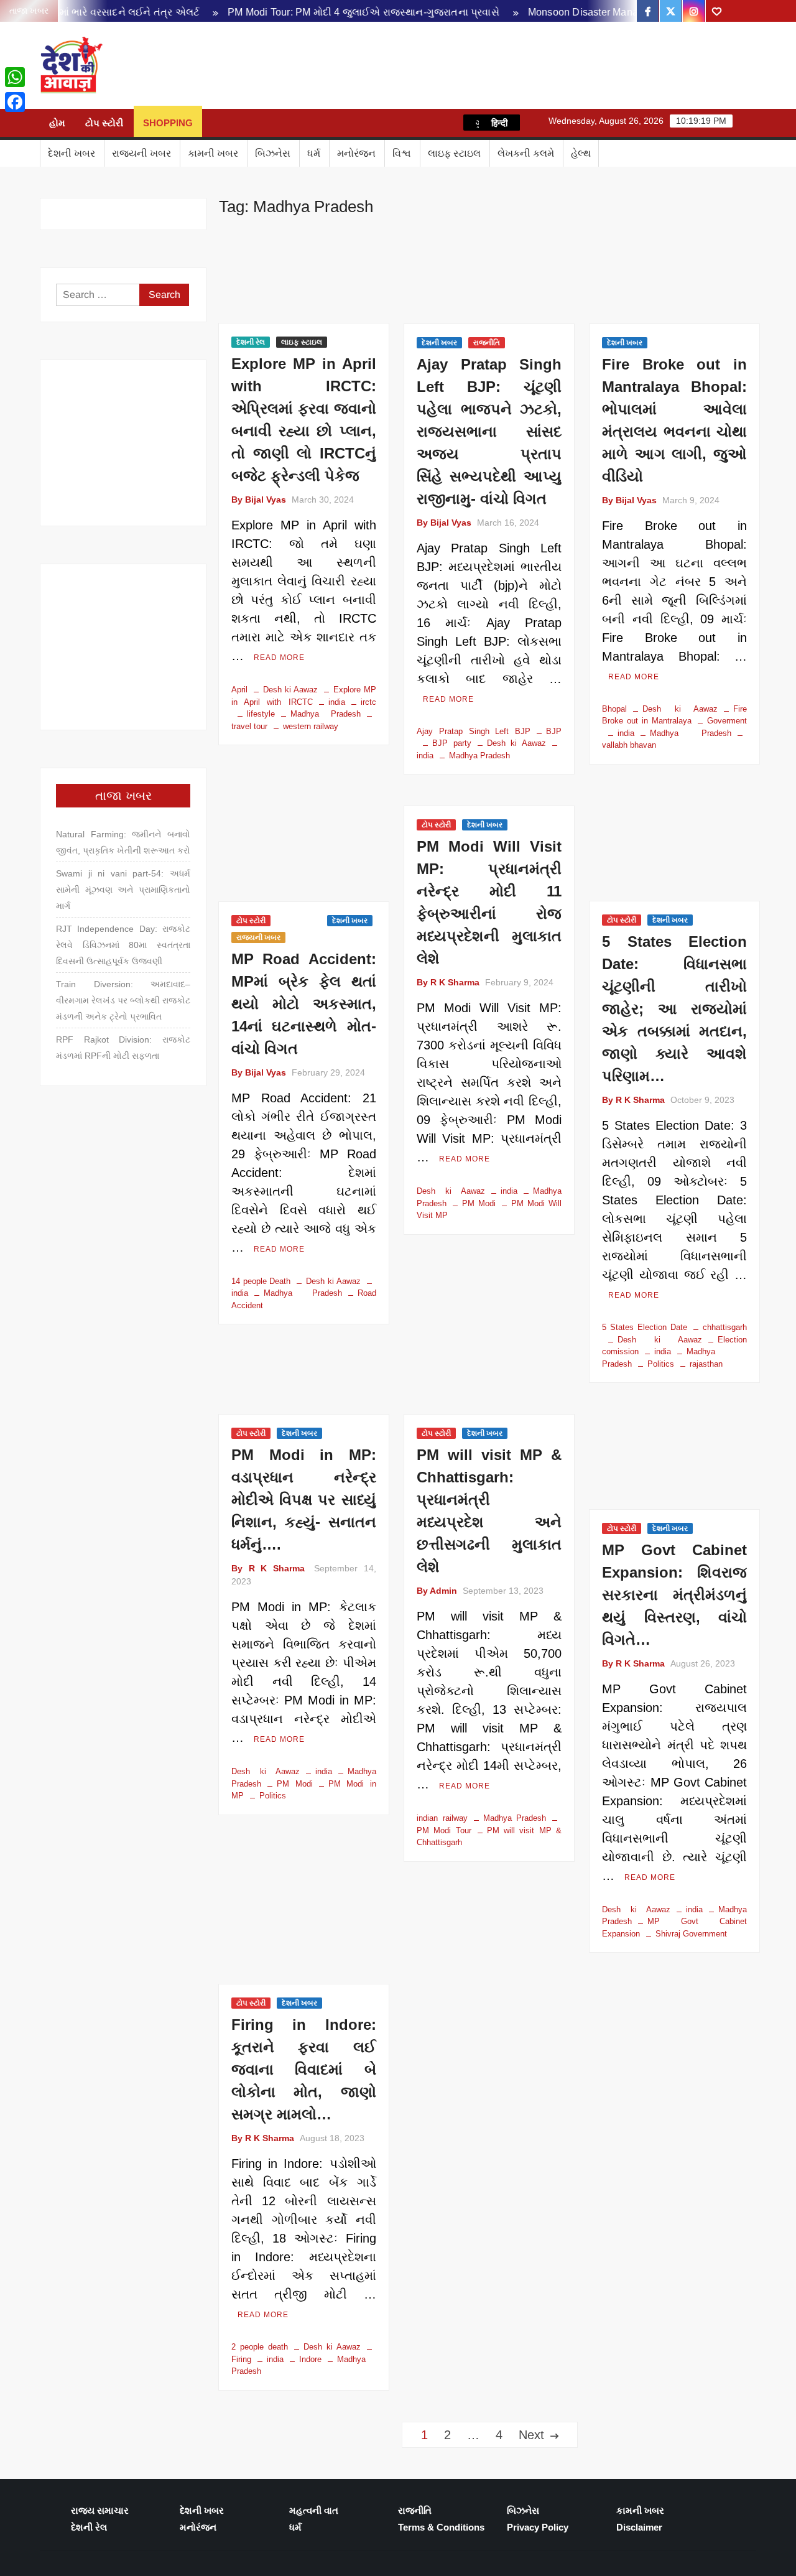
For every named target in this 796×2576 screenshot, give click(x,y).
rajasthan (706, 1364)
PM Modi (479, 1203)
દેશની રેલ (251, 342)
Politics (661, 1364)
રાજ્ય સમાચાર (100, 2510)
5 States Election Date (645, 1327)
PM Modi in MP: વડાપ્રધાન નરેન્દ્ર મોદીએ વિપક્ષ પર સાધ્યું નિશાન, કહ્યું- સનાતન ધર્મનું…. (304, 1500)
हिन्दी (499, 123)
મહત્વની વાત (314, 2510)
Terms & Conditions (441, 2527)
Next (531, 2435)
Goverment (727, 721)
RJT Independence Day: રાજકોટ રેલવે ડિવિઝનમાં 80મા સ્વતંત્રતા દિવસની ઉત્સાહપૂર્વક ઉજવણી (123, 945)
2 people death (260, 2347)
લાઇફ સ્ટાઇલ (454, 153)
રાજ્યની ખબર (141, 153)
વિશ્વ (402, 153)
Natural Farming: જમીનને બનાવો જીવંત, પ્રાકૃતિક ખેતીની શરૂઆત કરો (123, 842)
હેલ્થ (581, 153)
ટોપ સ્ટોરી (104, 123)
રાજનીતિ (487, 343)
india (337, 702)
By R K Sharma (448, 982)
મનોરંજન (356, 153)
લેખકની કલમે (526, 153)
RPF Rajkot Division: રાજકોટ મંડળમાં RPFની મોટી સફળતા (123, 1048)
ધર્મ (314, 153)
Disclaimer (639, 2527)
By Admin (437, 1591)
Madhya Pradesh (326, 714)
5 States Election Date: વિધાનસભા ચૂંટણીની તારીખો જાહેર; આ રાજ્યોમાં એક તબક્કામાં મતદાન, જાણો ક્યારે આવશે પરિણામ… (674, 1009)
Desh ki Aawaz (214, 66)
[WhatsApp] (15, 77)
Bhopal (614, 709)
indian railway (442, 1818)
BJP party (452, 743)
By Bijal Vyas (259, 500)
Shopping (168, 123)
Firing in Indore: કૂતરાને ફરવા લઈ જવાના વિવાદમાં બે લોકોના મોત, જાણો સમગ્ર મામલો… (304, 2069)
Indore (310, 2359)
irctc (368, 702)
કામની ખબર (213, 153)
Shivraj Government (691, 1934)
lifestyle (261, 714)
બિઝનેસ (273, 153)
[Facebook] (15, 102)
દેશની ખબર (72, 153)
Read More (279, 658)
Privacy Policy (538, 2527)
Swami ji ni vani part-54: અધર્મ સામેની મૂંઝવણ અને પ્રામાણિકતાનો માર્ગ (123, 890)
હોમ (57, 123)
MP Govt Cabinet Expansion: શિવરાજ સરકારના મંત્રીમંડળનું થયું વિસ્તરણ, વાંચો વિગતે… (674, 1595)
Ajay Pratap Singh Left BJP (474, 731)
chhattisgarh (725, 1327)
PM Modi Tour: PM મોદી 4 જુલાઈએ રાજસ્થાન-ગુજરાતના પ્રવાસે (321, 12)
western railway (311, 726)
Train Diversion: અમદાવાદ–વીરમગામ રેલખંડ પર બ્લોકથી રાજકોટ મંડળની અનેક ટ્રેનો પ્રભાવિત (123, 1000)
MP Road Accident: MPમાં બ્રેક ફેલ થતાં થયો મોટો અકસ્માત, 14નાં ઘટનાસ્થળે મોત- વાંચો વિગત (304, 1004)
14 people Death (261, 1281)
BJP (554, 731)
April (239, 690)
